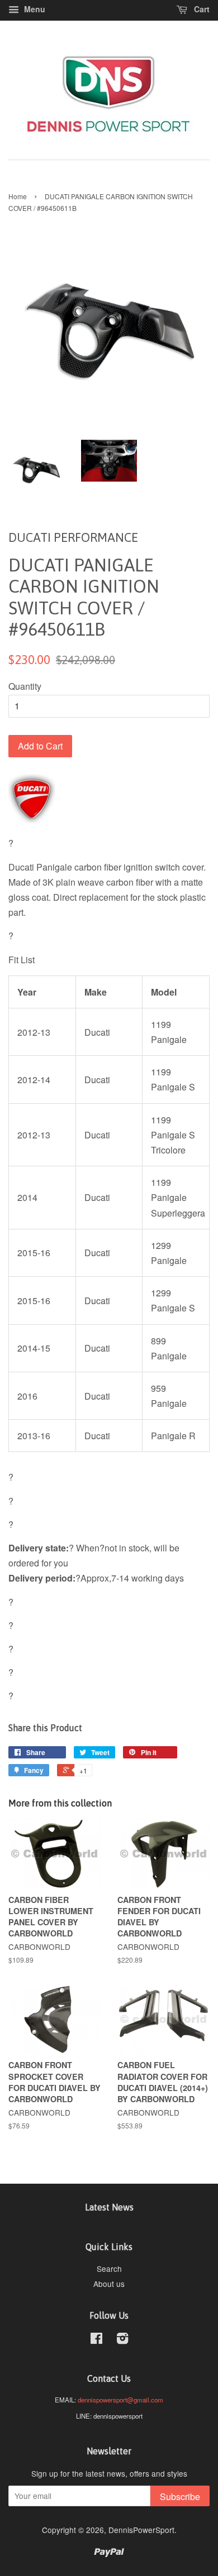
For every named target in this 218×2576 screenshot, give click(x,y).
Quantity (25, 686)
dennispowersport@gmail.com (120, 2400)
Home (18, 196)
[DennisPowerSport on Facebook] (96, 2340)
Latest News (109, 2207)
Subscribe (180, 2496)
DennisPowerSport (141, 2530)
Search (109, 2269)
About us (109, 2284)
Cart (201, 9)
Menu (34, 9)
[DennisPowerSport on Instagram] (122, 2340)
